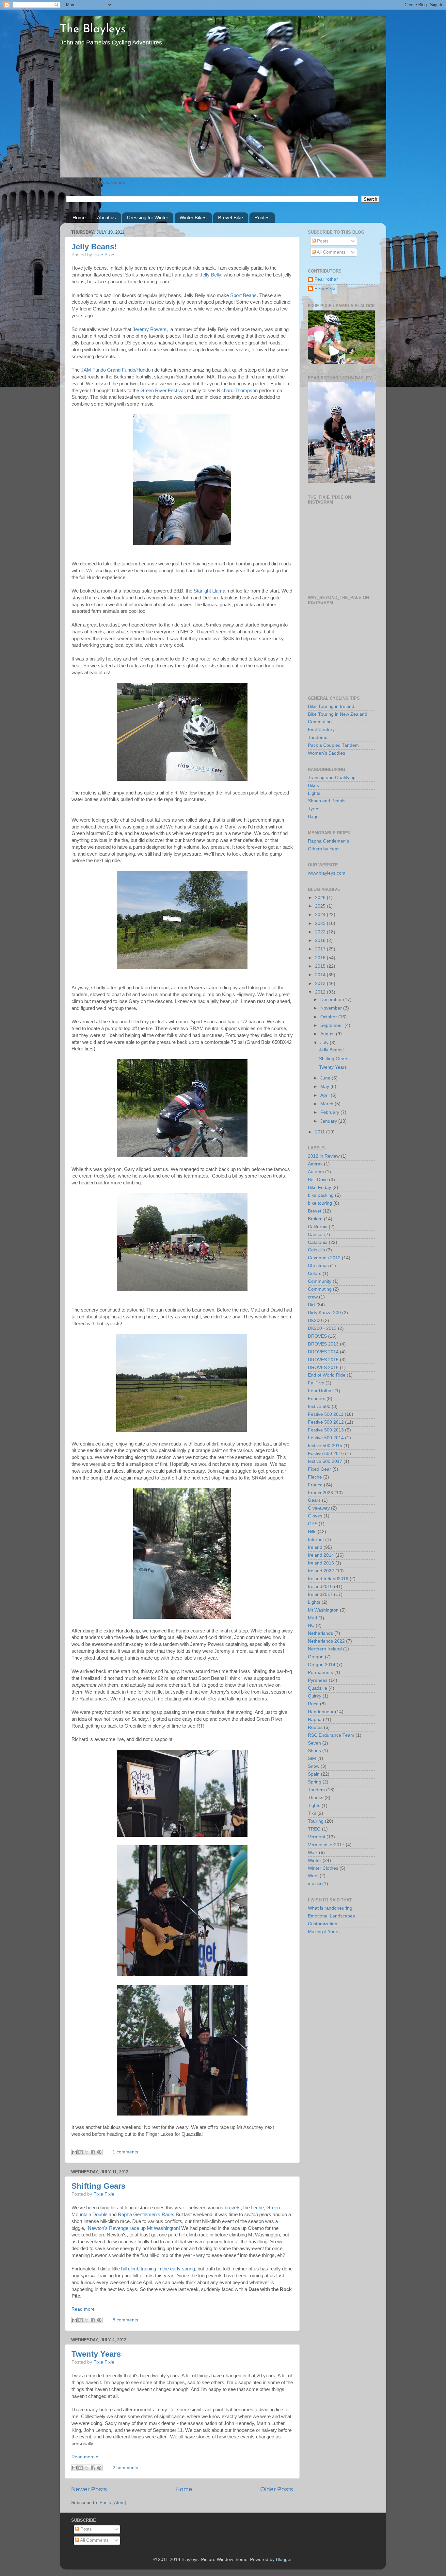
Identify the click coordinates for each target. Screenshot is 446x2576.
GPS (313, 1524)
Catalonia (318, 1242)
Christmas (318, 1266)
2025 (321, 906)
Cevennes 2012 (324, 1258)
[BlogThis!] (81, 2152)
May (325, 1087)
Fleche (315, 1477)
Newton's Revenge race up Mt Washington (133, 2228)
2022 (321, 932)
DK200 (315, 1321)
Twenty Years (96, 2354)
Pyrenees (318, 1680)
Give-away (319, 1508)
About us (106, 217)
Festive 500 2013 (326, 1430)
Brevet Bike (231, 217)
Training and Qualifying (332, 778)
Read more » (85, 2309)
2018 (321, 940)
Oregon (316, 1657)
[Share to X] (87, 2152)
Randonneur (321, 1712)
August (328, 1034)
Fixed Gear (319, 1469)
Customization (323, 1924)
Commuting (320, 722)
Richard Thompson (237, 391)
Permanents (320, 1673)
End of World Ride (327, 1375)
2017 (321, 949)
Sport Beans (243, 295)
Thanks (316, 1798)
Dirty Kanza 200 (324, 1313)
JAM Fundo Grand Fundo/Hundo (116, 370)
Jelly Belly (210, 275)
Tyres (314, 809)
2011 (321, 1132)
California (318, 1227)
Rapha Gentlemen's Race (145, 2215)
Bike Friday (319, 1188)
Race (313, 1704)
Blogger (284, 2559)
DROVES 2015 (323, 1360)
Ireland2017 (320, 1594)
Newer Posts (89, 2489)
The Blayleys (93, 29)
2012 (321, 992)
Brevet (315, 1211)
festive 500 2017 (325, 1461)
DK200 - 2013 (322, 1328)
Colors (315, 1273)
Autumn (316, 1172)
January (329, 1121)
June (326, 1078)
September (332, 1025)
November (332, 1008)
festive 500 (319, 1406)
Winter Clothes (323, 1868)
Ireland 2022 (321, 1571)
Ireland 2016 (321, 1563)
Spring (315, 1782)
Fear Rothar (320, 1391)
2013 (321, 984)
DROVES (317, 1336)
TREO (314, 1829)
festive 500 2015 (325, 1446)
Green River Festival (162, 391)
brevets (233, 2208)
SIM (312, 1758)
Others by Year (323, 849)
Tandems (318, 737)
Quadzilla (318, 1688)
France (315, 1485)
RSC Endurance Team (331, 1735)
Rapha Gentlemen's (328, 841)
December (332, 1000)
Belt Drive (318, 1180)
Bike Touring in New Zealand (338, 714)
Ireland (315, 1547)
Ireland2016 (320, 1587)
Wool (313, 1876)
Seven (314, 1743)
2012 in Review (324, 1156)
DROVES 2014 (323, 1352)
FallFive (316, 1383)
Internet (316, 1539)
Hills (312, 1532)
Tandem (316, 1790)
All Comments (331, 252)
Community (320, 1281)
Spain (314, 1774)
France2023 (320, 1493)
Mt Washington (323, 1610)
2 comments (125, 2468)
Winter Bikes (193, 217)
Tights (314, 1806)
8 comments (125, 2320)
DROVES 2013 (323, 1344)
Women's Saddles (327, 753)
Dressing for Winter (148, 217)
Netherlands (320, 1633)
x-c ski (314, 1884)
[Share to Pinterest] (99, 2152)
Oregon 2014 (322, 1665)
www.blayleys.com (327, 873)
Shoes (314, 1751)
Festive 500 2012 (326, 1422)
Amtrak (315, 1164)
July (325, 1043)
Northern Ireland (325, 1649)
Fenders (317, 1399)
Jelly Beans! (94, 247)
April (326, 1095)
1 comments (125, 2152)
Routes (262, 217)
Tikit (312, 1813)
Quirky (315, 1696)
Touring (316, 1821)
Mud (312, 1618)
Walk (313, 1853)
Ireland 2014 (321, 1555)
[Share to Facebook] (93, 2152)
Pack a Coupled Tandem (333, 745)
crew (313, 1297)
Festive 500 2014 (326, 1438)
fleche (257, 2208)
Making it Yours (324, 1932)
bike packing (321, 1195)
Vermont (317, 1837)
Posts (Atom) (113, 2503)
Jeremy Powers (150, 329)
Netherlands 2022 (326, 1641)
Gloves (315, 1516)
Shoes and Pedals (327, 801)
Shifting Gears (98, 2186)
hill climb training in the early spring (158, 2269)
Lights (314, 793)
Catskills (316, 1250)
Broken (315, 1219)
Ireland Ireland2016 (328, 1579)
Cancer (315, 1235)
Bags (313, 817)
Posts (322, 241)
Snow (314, 1766)
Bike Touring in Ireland (331, 706)
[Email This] (74, 2152)
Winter (315, 1860)
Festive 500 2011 (326, 1414)
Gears (314, 1500)
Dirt (311, 1305)
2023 (321, 923)
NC (311, 1625)
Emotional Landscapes (331, 1916)
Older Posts (277, 2489)
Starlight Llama (209, 591)
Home (79, 217)
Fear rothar (326, 279)
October (329, 1017)
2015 (321, 966)
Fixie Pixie (104, 255)
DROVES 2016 (323, 1368)
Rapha (315, 1720)
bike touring (320, 1203)
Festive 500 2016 (326, 1454)
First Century (321, 730)
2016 (321, 958)
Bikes (313, 786)
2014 (321, 975)
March (327, 1104)
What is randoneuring (330, 1908)
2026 (321, 898)
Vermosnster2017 (326, 1845)
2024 (321, 915)
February (330, 1112)
